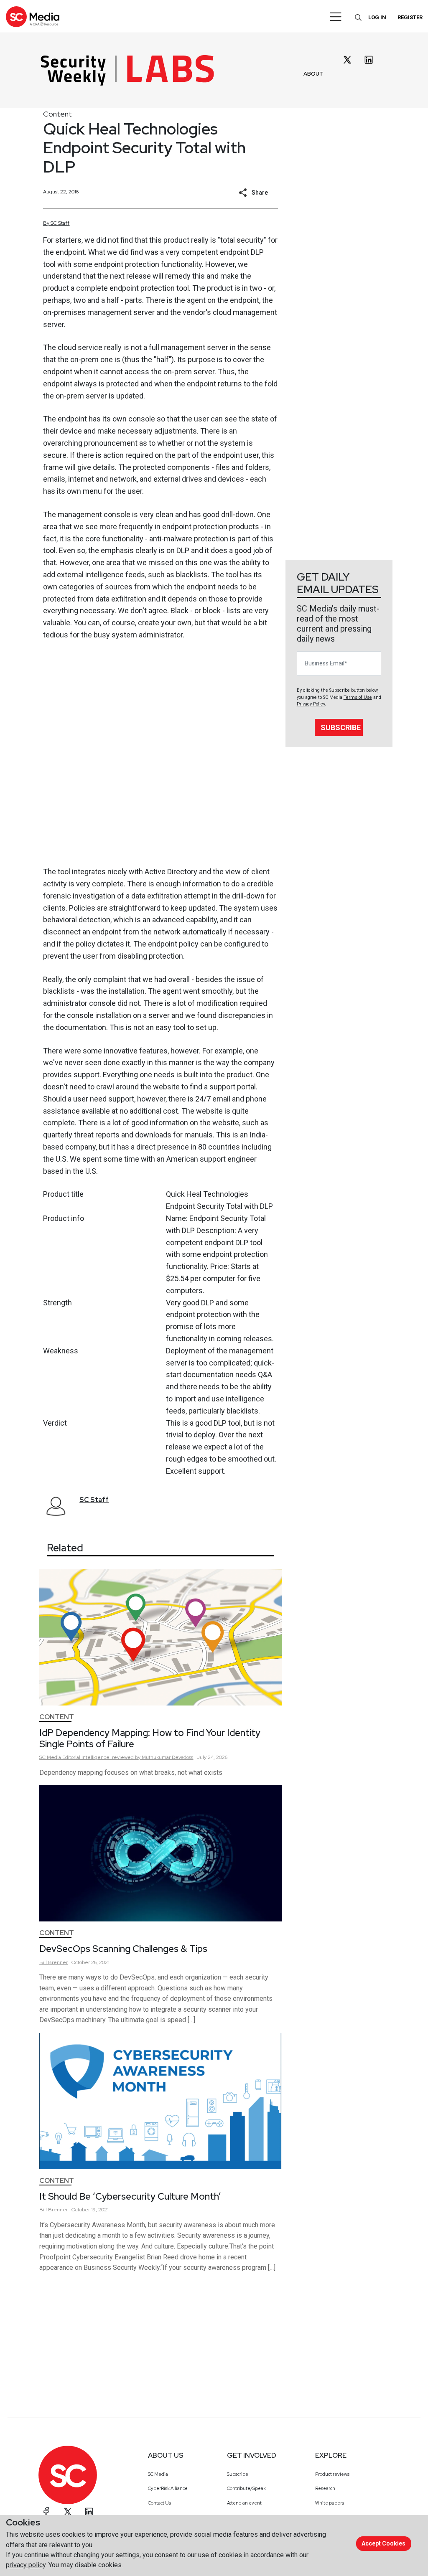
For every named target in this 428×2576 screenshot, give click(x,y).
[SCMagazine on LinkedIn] (89, 2512)
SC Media (158, 2474)
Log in (377, 17)
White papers (330, 2503)
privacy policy (26, 2565)
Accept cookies (383, 2543)
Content (57, 114)
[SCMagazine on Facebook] (46, 2512)
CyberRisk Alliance (168, 2488)
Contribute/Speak (246, 2488)
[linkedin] (369, 60)
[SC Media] (33, 16)
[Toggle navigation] (336, 17)
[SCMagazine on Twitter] (68, 2512)
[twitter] (347, 60)
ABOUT (313, 74)
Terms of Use (358, 697)
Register (410, 17)
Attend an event (244, 2503)
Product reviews (332, 2474)
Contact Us (159, 2503)
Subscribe (341, 727)
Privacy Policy (311, 704)
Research (325, 2488)
